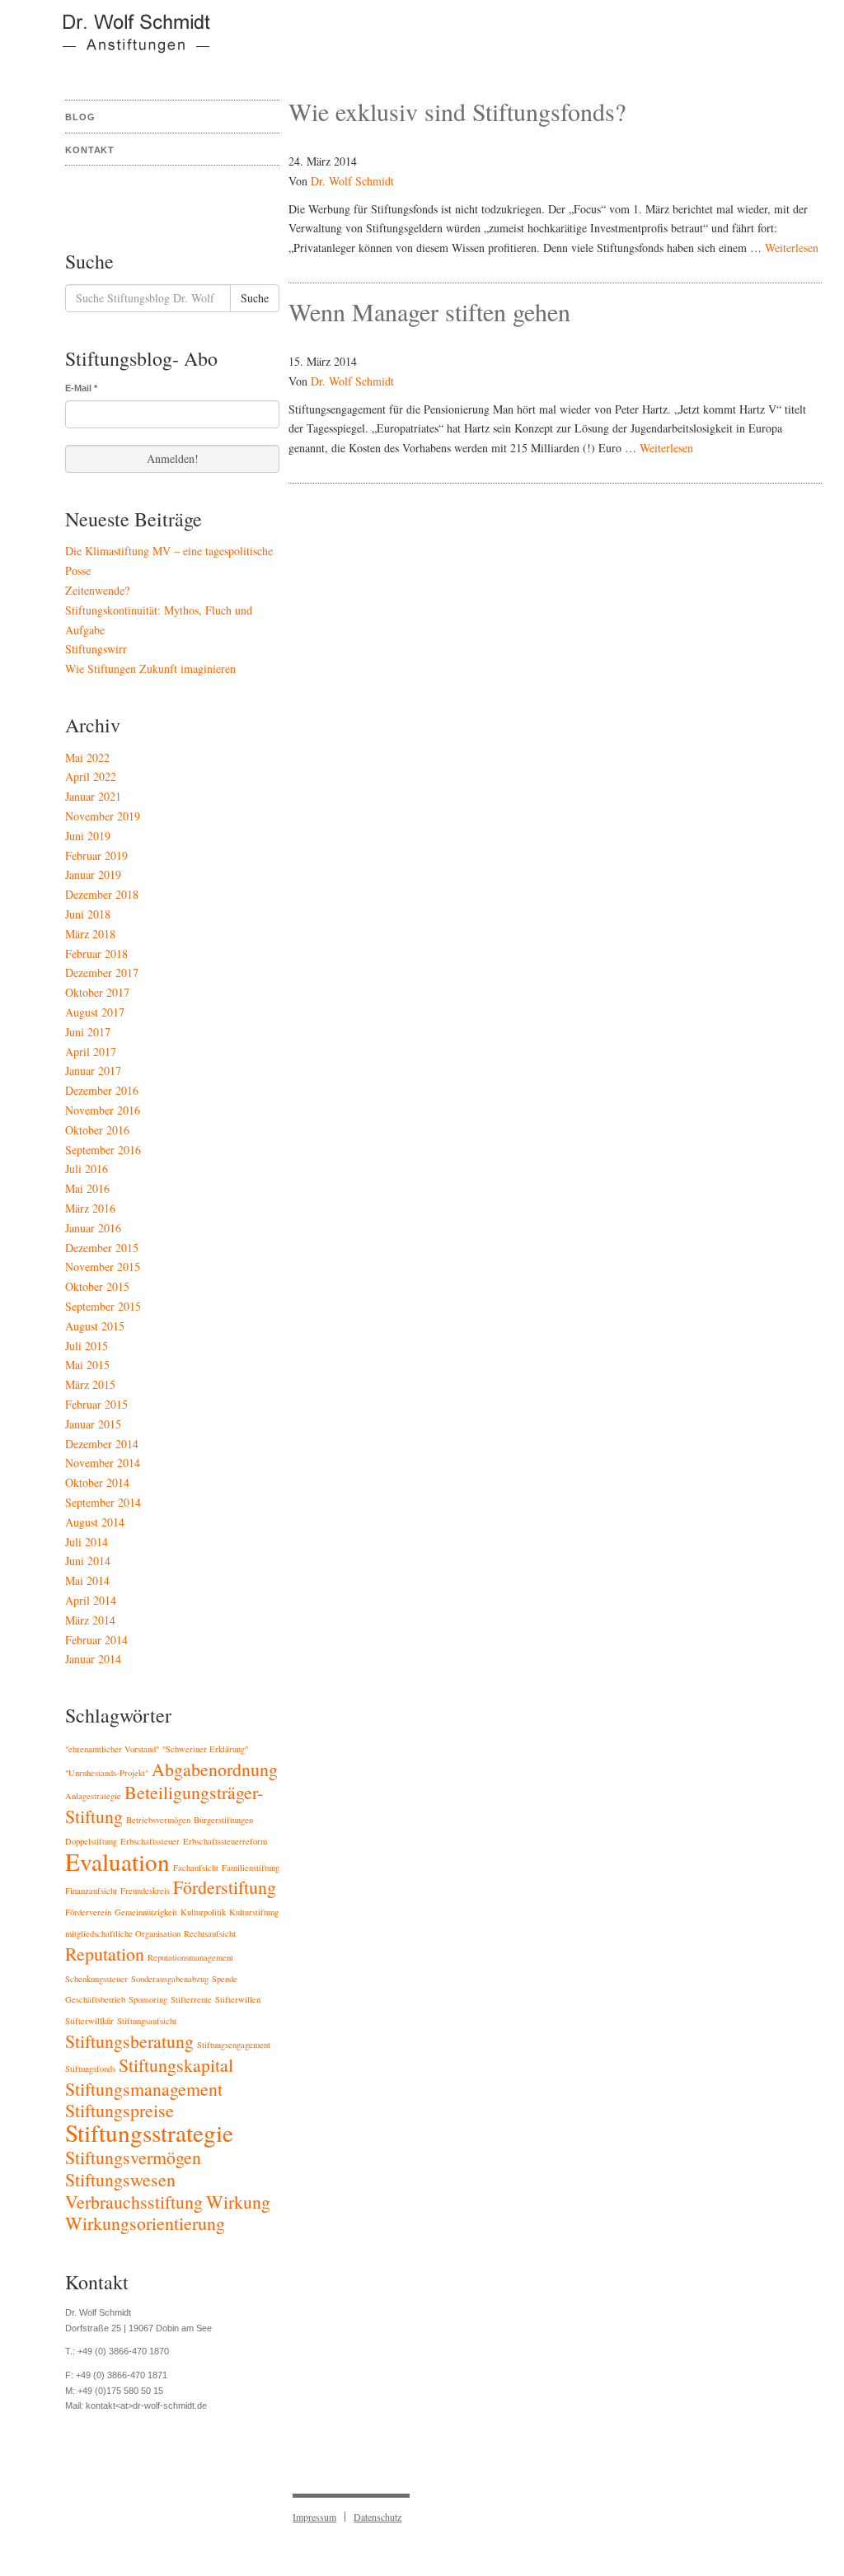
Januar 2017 (93, 1071)
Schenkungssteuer (96, 1979)
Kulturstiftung (254, 1912)
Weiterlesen (792, 248)
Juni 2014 (88, 1561)
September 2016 (103, 1150)
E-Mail (81, 388)
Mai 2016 (87, 1188)
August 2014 (95, 1522)
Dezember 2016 (102, 1090)
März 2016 (90, 1208)
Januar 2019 (93, 874)
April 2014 (91, 1600)
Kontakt (90, 150)
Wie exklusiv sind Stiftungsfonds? (457, 111)
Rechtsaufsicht (210, 1933)
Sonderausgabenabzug (170, 1979)
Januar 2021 (93, 796)
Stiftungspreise (120, 2110)
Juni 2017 (88, 1032)
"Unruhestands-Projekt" (107, 1773)
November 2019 (103, 816)
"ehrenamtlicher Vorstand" (112, 1749)
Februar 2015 (96, 1404)
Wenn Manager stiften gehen (429, 311)
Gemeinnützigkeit (146, 1912)
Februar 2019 (96, 856)
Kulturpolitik (203, 1912)
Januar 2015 (93, 1424)
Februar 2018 (96, 954)
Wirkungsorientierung (145, 2223)
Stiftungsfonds (90, 2069)
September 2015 (103, 1306)
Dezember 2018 (102, 894)
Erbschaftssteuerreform (225, 1841)
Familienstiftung (251, 1868)
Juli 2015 (87, 1346)
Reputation (105, 1954)
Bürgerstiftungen (223, 1820)
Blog (80, 117)
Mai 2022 (87, 757)
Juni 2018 (88, 914)
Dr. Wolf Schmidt (352, 181)
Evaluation (117, 1861)
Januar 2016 (93, 1228)
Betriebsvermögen (158, 1820)
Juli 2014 (87, 1542)
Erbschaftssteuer (150, 1841)
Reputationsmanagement (190, 1957)
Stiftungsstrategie (149, 2132)
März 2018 (90, 934)
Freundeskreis (145, 1891)
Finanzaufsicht (91, 1891)
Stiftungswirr (96, 649)
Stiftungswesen (120, 2179)
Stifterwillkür (89, 2021)
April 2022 (91, 776)
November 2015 (103, 1267)
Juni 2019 (88, 836)
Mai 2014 (87, 1580)
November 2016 (103, 1110)
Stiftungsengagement (234, 2045)
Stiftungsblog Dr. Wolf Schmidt (126, 41)
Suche (255, 298)
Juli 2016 (87, 1169)
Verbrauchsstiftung (134, 2202)
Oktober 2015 (97, 1286)
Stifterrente (191, 1999)
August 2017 (95, 1012)
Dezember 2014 (102, 1444)
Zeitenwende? (97, 590)
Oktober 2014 (97, 1482)
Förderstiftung (225, 1887)
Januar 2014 (93, 1659)
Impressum (314, 2517)
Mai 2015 (87, 1365)
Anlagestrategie (93, 1796)
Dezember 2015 (102, 1248)
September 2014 (103, 1502)
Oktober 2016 (97, 1130)
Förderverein (88, 1912)
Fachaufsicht (196, 1868)
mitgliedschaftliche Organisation (123, 1933)
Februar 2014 (96, 1640)
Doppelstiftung (91, 1841)
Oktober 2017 (97, 992)
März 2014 (90, 1620)
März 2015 (90, 1384)
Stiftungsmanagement (144, 2089)
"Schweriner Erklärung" (205, 1749)
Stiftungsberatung (129, 2041)
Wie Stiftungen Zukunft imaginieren (150, 669)
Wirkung (238, 2202)
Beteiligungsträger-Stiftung (164, 1804)
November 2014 (103, 1463)
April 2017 (91, 1052)
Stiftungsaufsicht (147, 2021)
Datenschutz (377, 2517)
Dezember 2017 (102, 972)
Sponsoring (148, 1999)
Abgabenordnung (215, 1769)
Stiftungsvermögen (133, 2157)
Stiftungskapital (176, 2065)
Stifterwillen (238, 1999)
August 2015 (95, 1326)
